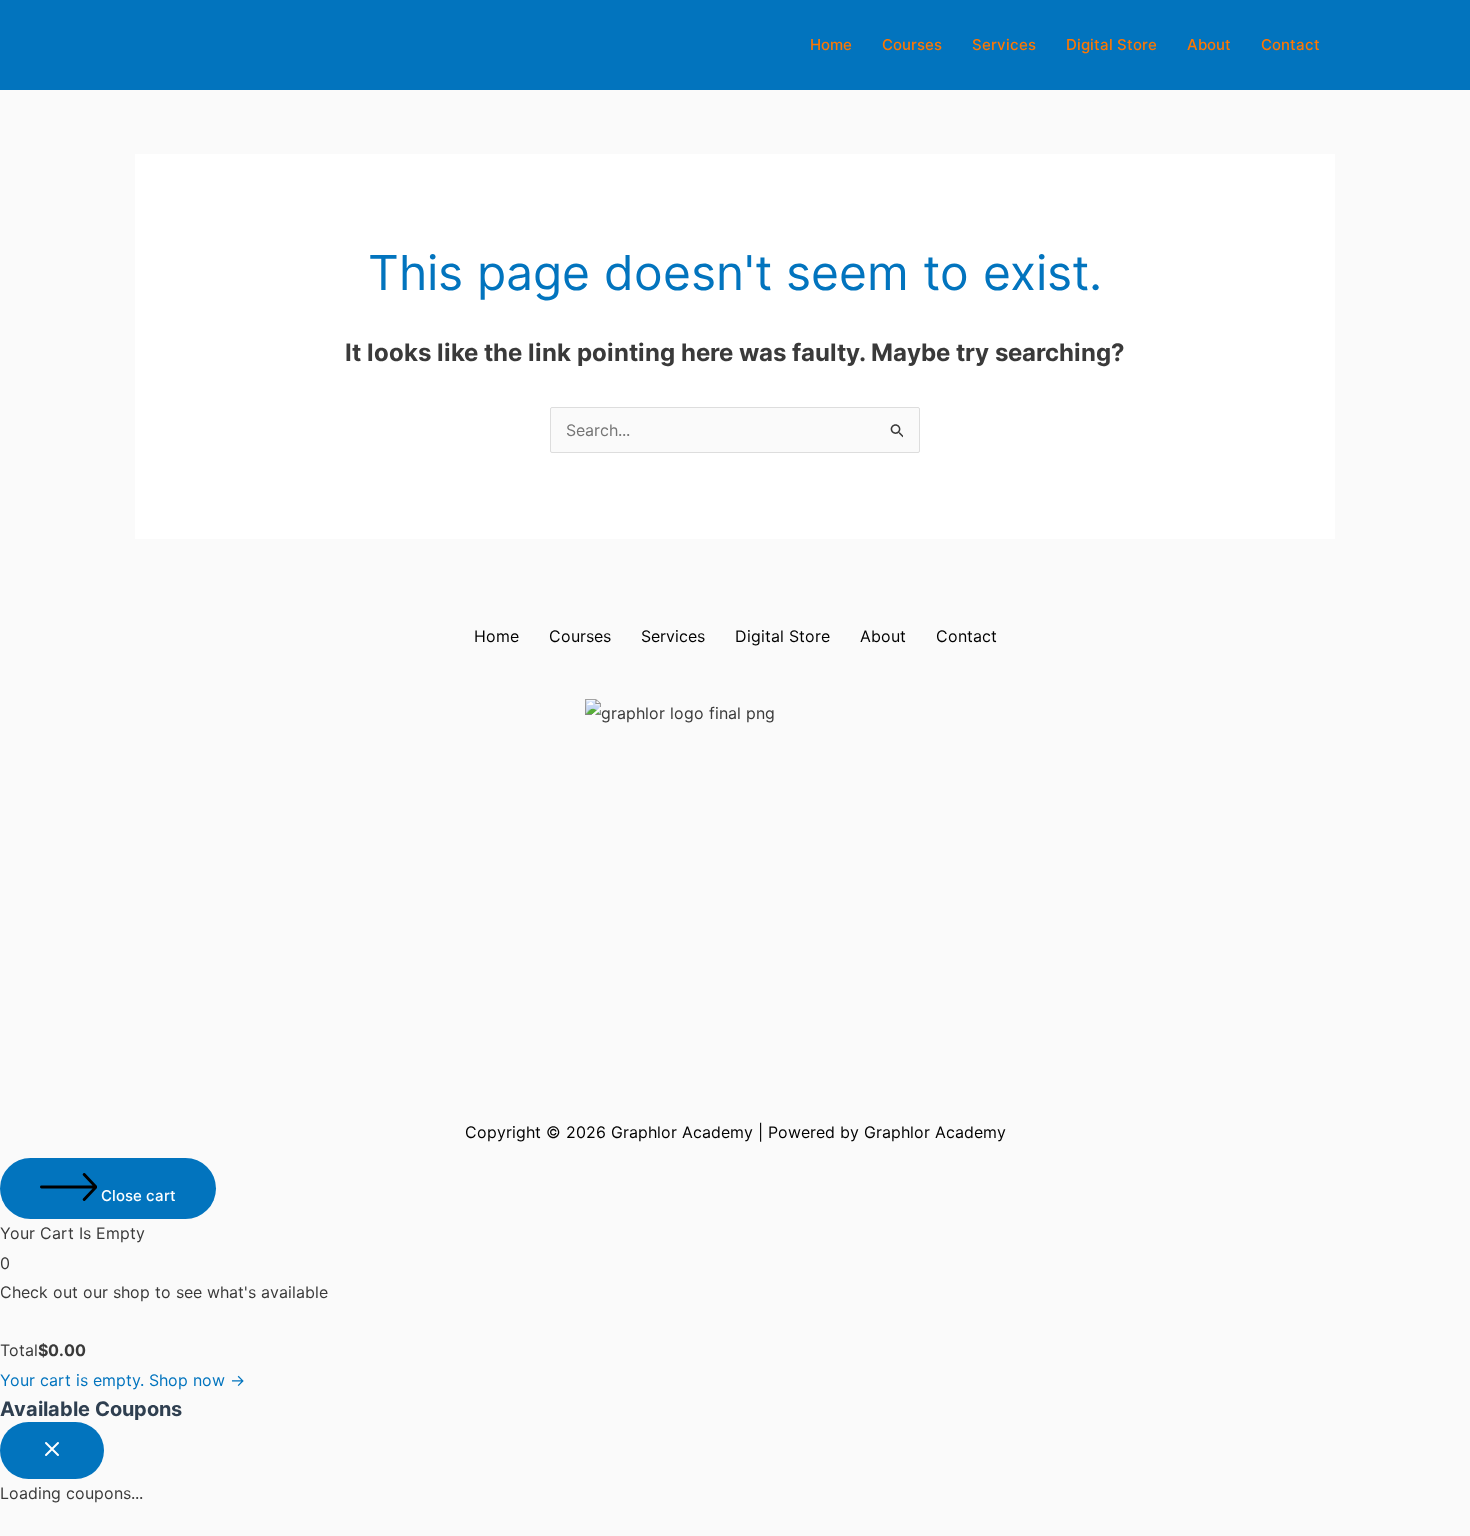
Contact (1290, 44)
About (1209, 44)
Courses (912, 44)
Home (831, 44)
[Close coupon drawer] (52, 1450)
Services (1004, 44)
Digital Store (1111, 44)
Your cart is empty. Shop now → (122, 1380)
